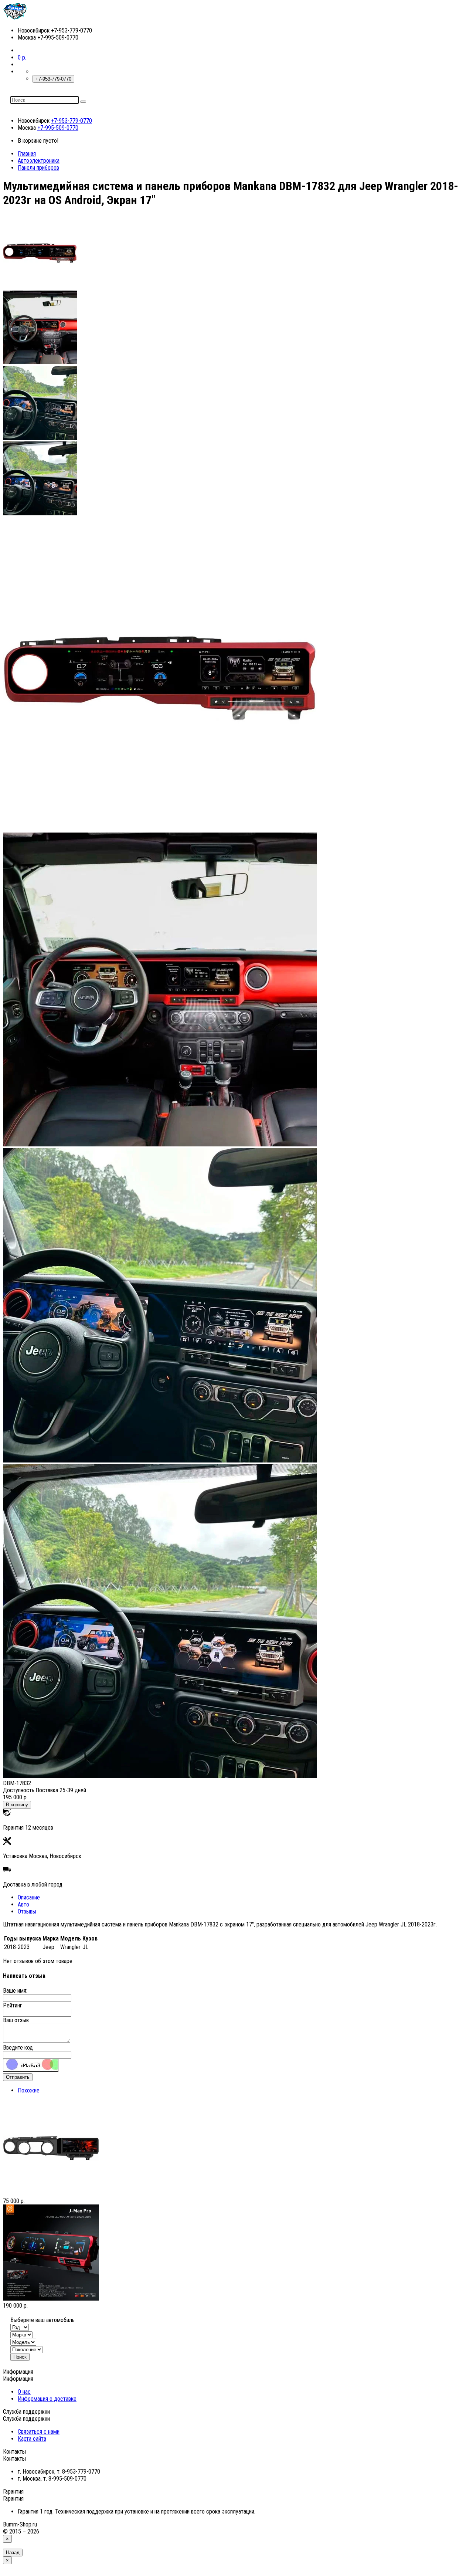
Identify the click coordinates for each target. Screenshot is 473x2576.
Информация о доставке (47, 2399)
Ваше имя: (15, 1991)
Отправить (18, 2077)
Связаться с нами (39, 2432)
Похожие (29, 2090)
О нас (24, 2392)
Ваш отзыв (16, 2020)
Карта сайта (32, 2439)
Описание (29, 1897)
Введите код (18, 2048)
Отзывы (27, 1911)
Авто (23, 1904)
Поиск (20, 2357)
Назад (13, 2553)
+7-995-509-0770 (58, 128)
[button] (22, 57)
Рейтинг (13, 2005)
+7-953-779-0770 (72, 121)
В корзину (17, 1805)
